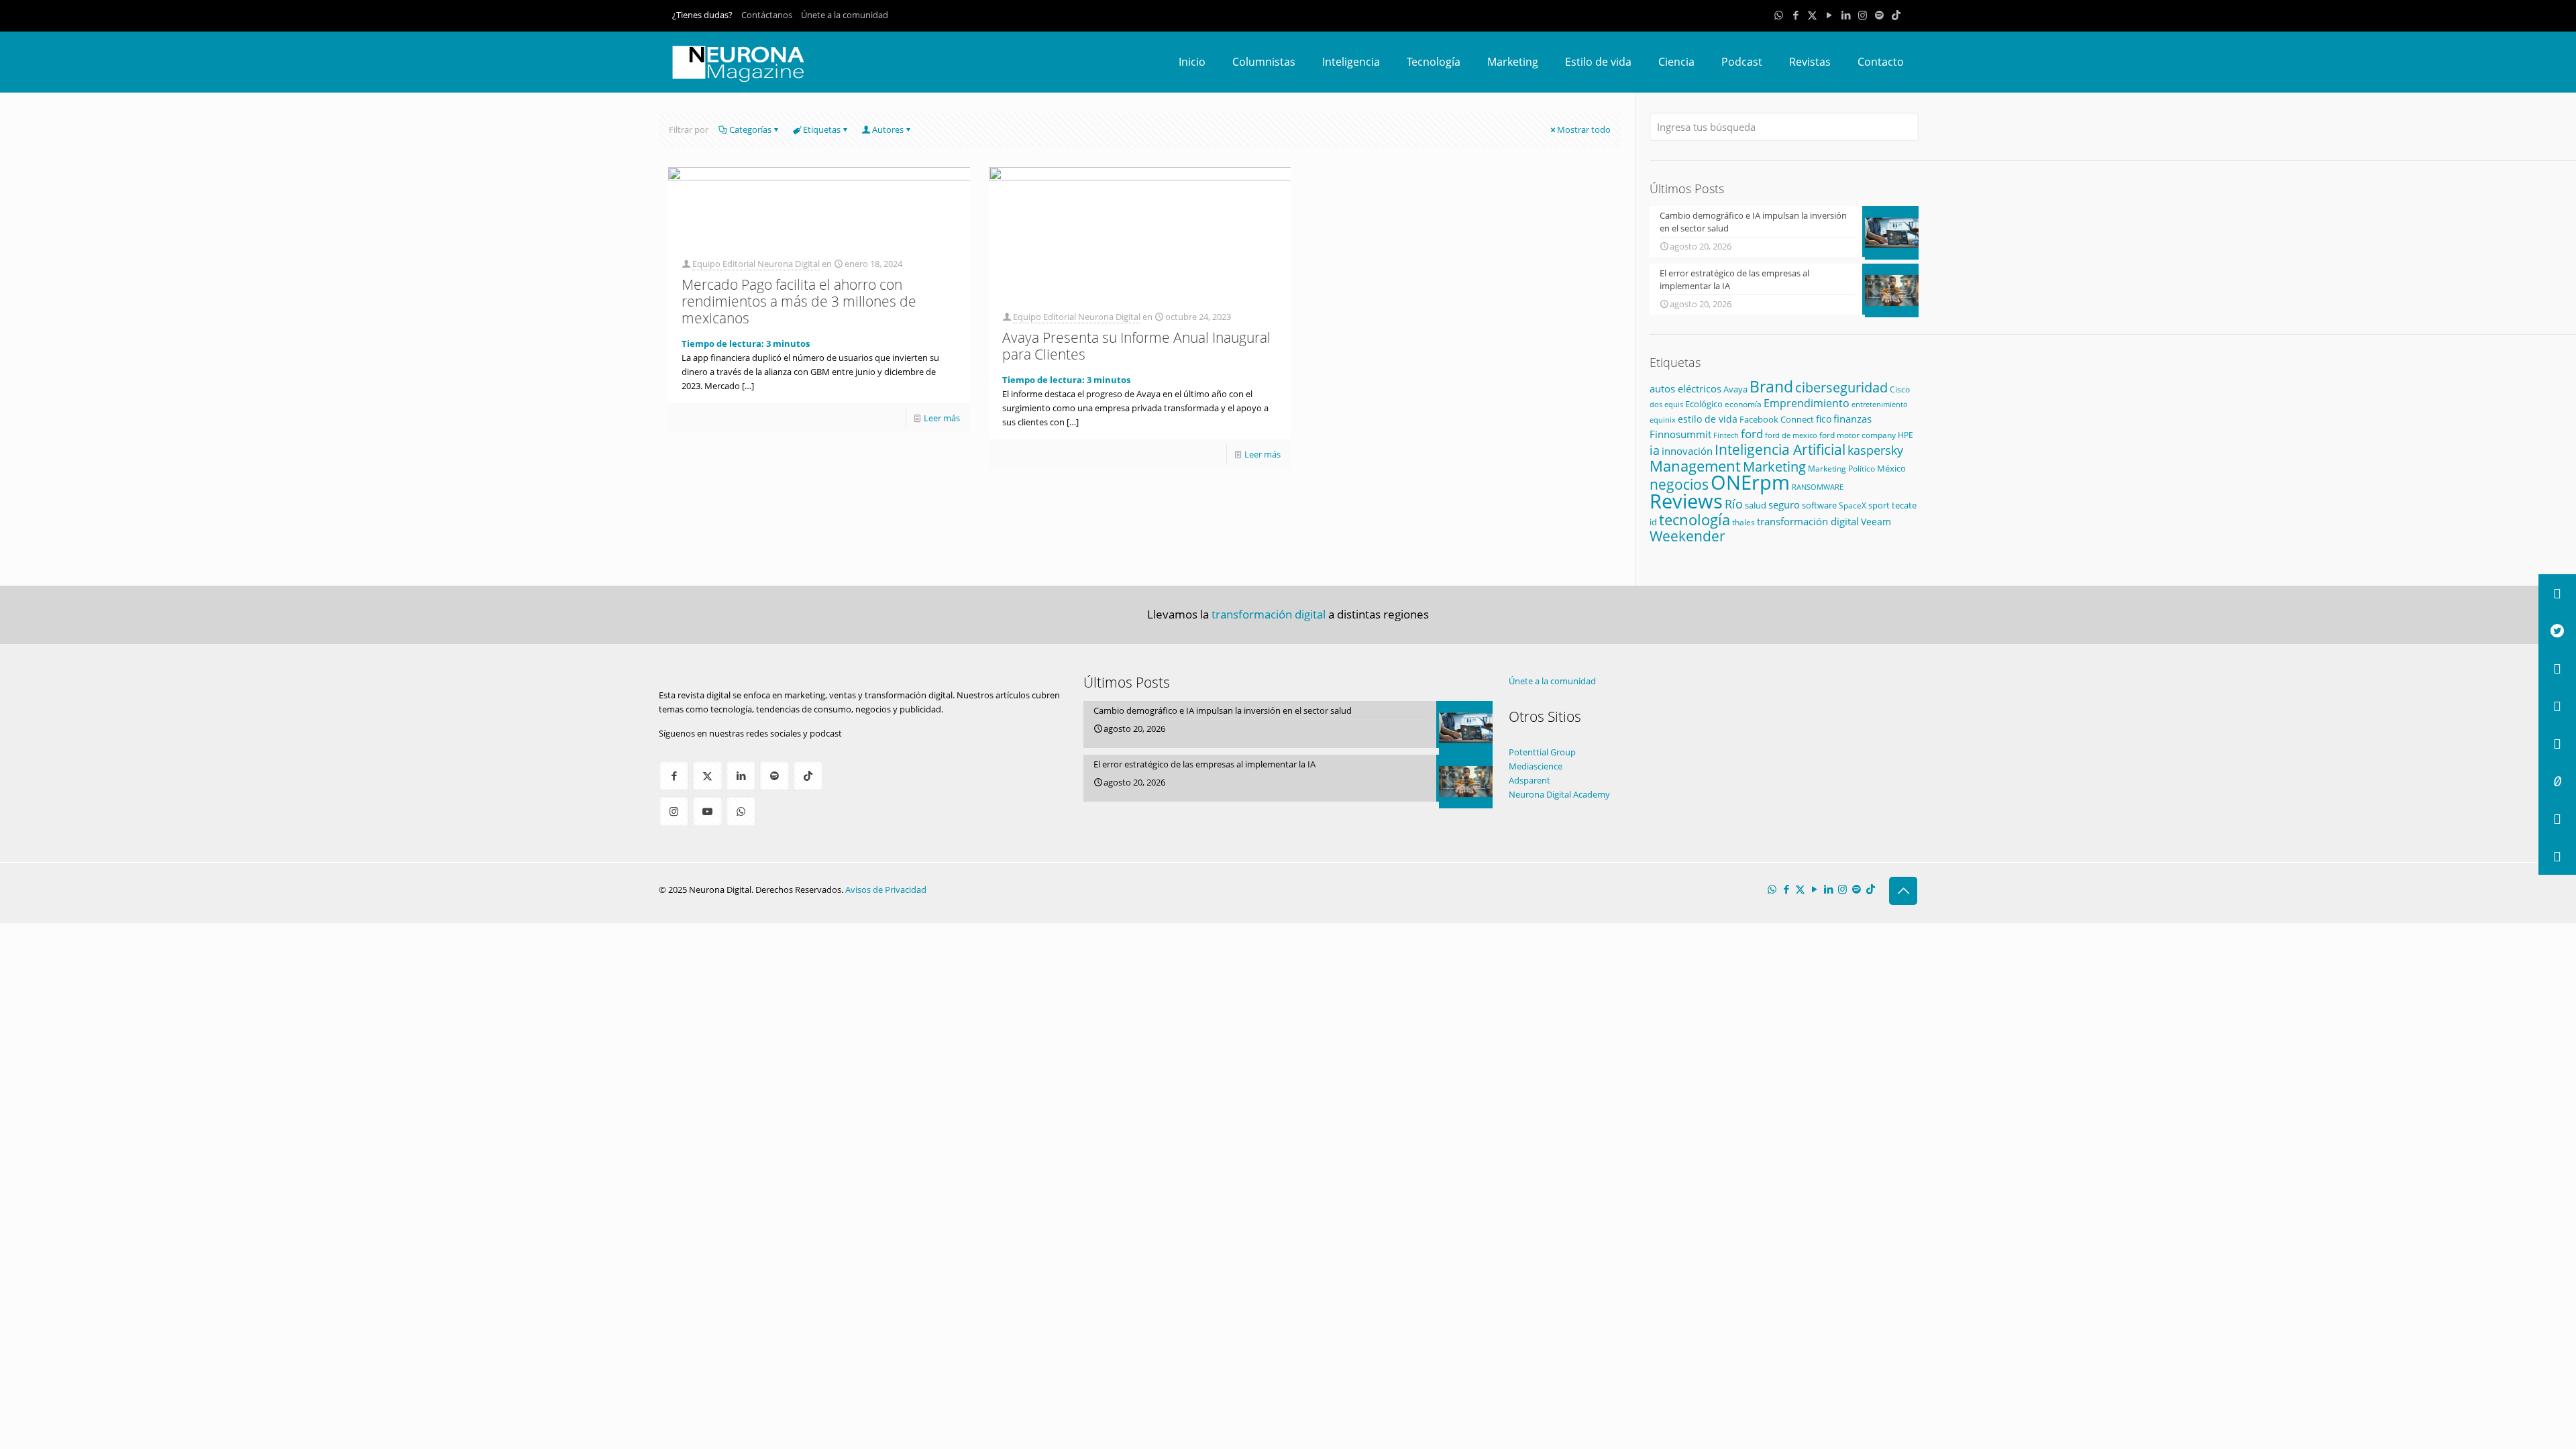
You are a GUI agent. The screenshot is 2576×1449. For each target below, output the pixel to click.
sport (1879, 505)
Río (1734, 503)
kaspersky (1875, 450)
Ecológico (1704, 404)
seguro (1784, 504)
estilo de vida (1708, 419)
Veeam (1876, 522)
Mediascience (1536, 766)
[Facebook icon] (1795, 15)
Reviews (1686, 501)
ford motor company (1858, 435)
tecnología (1695, 519)
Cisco (1900, 389)
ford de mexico (1791, 435)
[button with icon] (674, 776)
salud (1756, 505)
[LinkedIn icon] (1846, 15)
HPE (1906, 435)
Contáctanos (767, 15)
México (1891, 468)
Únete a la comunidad (845, 15)
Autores (888, 129)
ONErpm (1750, 482)
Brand (1771, 387)
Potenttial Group (1542, 752)
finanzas (1853, 419)
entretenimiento (1880, 405)
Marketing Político (1841, 469)
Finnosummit (1680, 434)
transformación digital (1808, 522)
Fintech (1726, 435)
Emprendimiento (1807, 403)
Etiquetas (822, 129)
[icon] (1879, 15)
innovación (1687, 451)
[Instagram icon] (1863, 15)
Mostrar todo (1584, 129)
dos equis (1666, 404)
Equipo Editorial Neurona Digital (756, 264)
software (1819, 505)
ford (1752, 434)
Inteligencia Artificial (1780, 449)
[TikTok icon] (1896, 15)
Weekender (1687, 536)
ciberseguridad (1841, 387)
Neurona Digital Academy (1559, 794)
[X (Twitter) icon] (1812, 15)
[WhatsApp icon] (1779, 15)
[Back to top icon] (1903, 891)
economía (1743, 404)
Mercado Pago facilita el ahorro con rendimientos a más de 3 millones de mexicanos (799, 301)
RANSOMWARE (1818, 487)
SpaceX (1853, 505)
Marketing (1774, 467)
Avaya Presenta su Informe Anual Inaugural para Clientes (1136, 346)
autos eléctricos (1685, 388)
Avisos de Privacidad (886, 890)
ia (1655, 450)
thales (1743, 522)
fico (1824, 419)
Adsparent (1529, 780)
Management (1695, 466)
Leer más (942, 418)
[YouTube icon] (1829, 15)
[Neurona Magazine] (739, 62)
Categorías (750, 129)
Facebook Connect (1777, 419)
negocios (1679, 484)
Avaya (1735, 389)
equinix (1663, 420)
